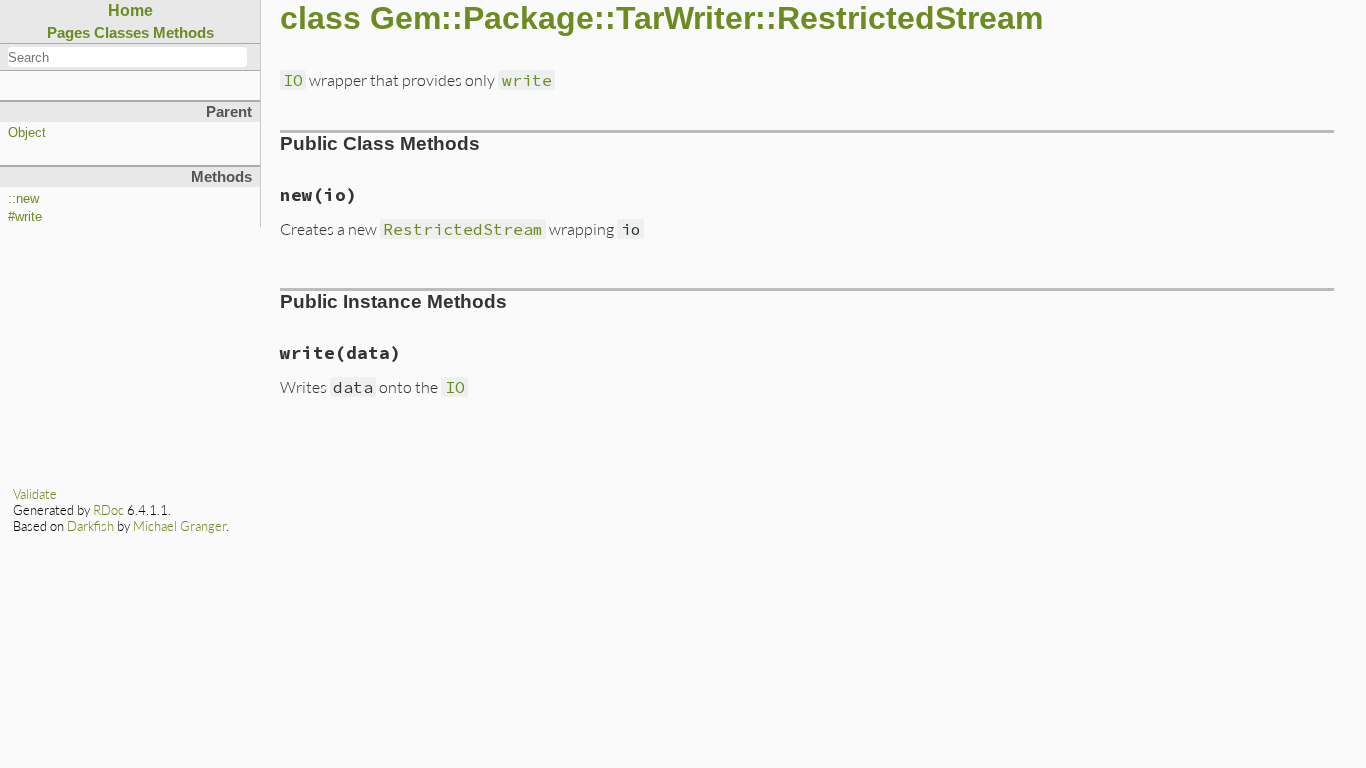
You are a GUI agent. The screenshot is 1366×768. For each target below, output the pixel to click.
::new (23, 199)
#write (25, 217)
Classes (121, 32)
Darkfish (90, 526)
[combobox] (127, 57)
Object (27, 133)
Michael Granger (179, 526)
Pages (68, 32)
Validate (35, 494)
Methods (183, 32)
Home (130, 10)
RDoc (108, 510)
